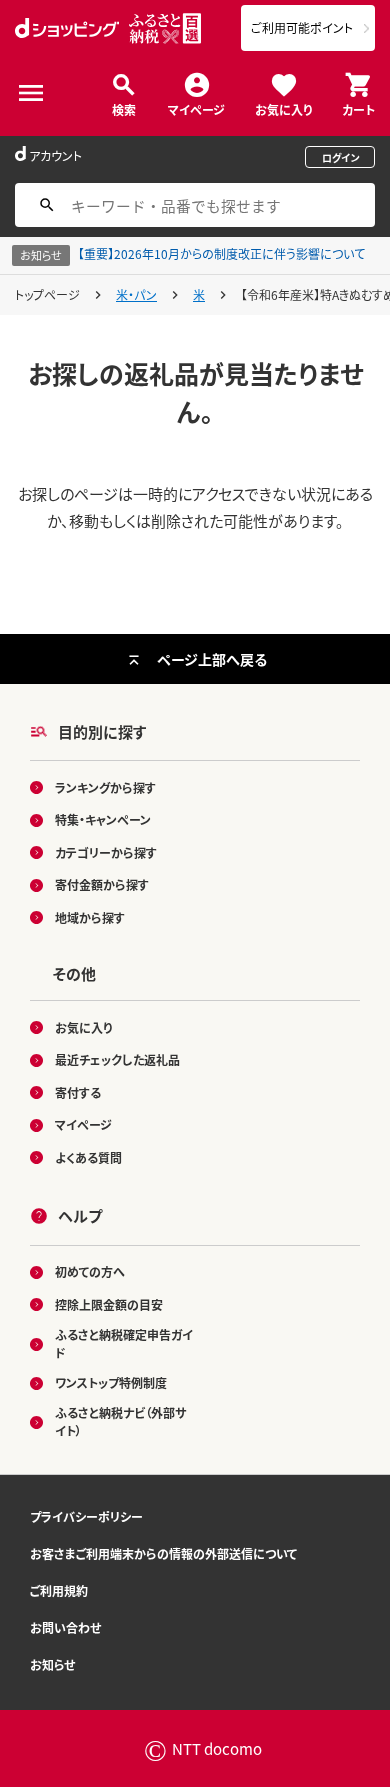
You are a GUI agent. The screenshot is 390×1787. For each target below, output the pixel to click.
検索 (124, 108)
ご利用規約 (59, 1590)
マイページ (196, 108)
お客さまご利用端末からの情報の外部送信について (163, 1553)
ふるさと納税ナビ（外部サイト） (120, 1421)
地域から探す (90, 917)
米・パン (136, 294)
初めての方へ (90, 1271)
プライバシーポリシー (86, 1516)
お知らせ (52, 1664)
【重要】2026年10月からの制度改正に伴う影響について (221, 253)
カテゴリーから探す (106, 852)
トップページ (47, 294)
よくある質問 (88, 1157)
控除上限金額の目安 (109, 1304)
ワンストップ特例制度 (111, 1382)
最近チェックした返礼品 (117, 1059)
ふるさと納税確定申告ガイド (124, 1343)
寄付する (78, 1092)
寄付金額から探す (102, 884)
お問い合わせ (65, 1627)
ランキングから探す (105, 787)
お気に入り (283, 108)
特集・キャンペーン (103, 819)
